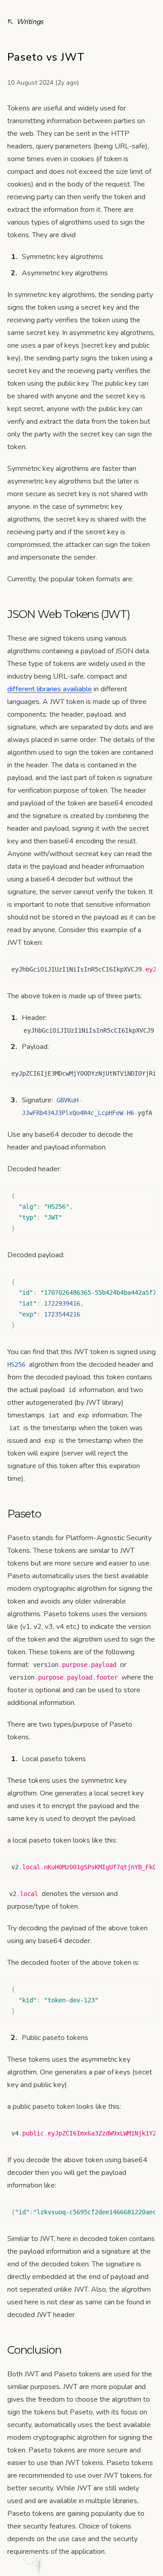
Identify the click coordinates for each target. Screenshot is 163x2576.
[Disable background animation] (72, 9)
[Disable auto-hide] (72, 5)
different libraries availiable (50, 689)
